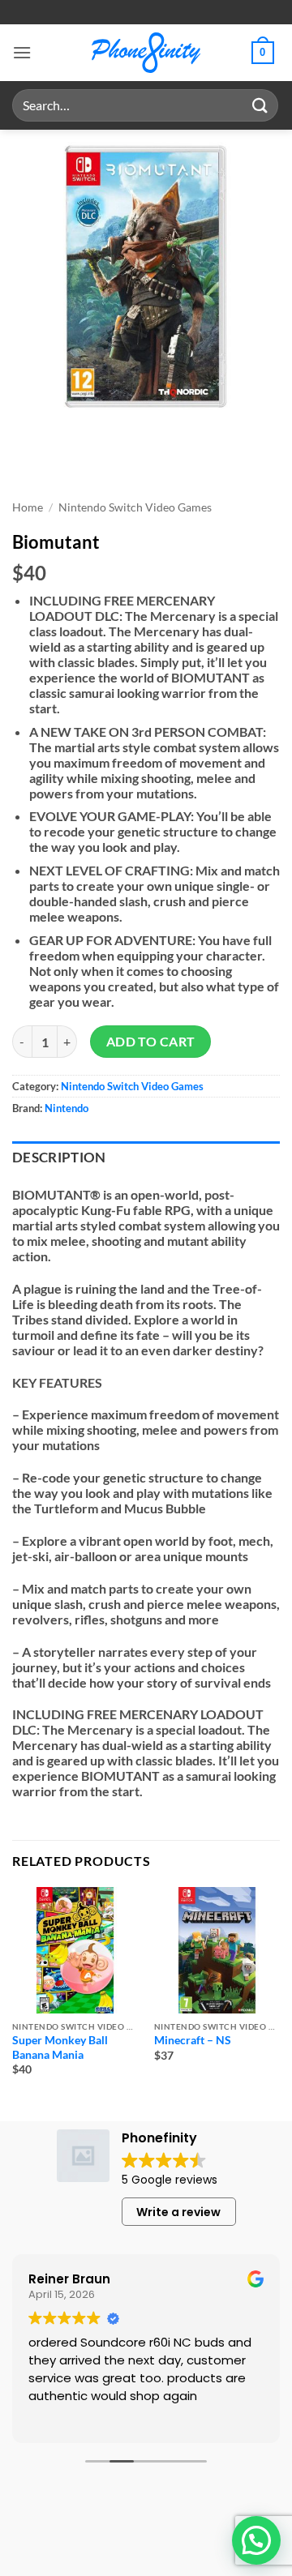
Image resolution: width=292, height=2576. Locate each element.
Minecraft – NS (193, 2040)
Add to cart (151, 1042)
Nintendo (67, 1108)
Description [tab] (59, 1157)
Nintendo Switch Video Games (135, 507)
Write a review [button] (178, 2212)
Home (28, 507)
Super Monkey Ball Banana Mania (60, 2048)
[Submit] (260, 105)
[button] (22, 52)
